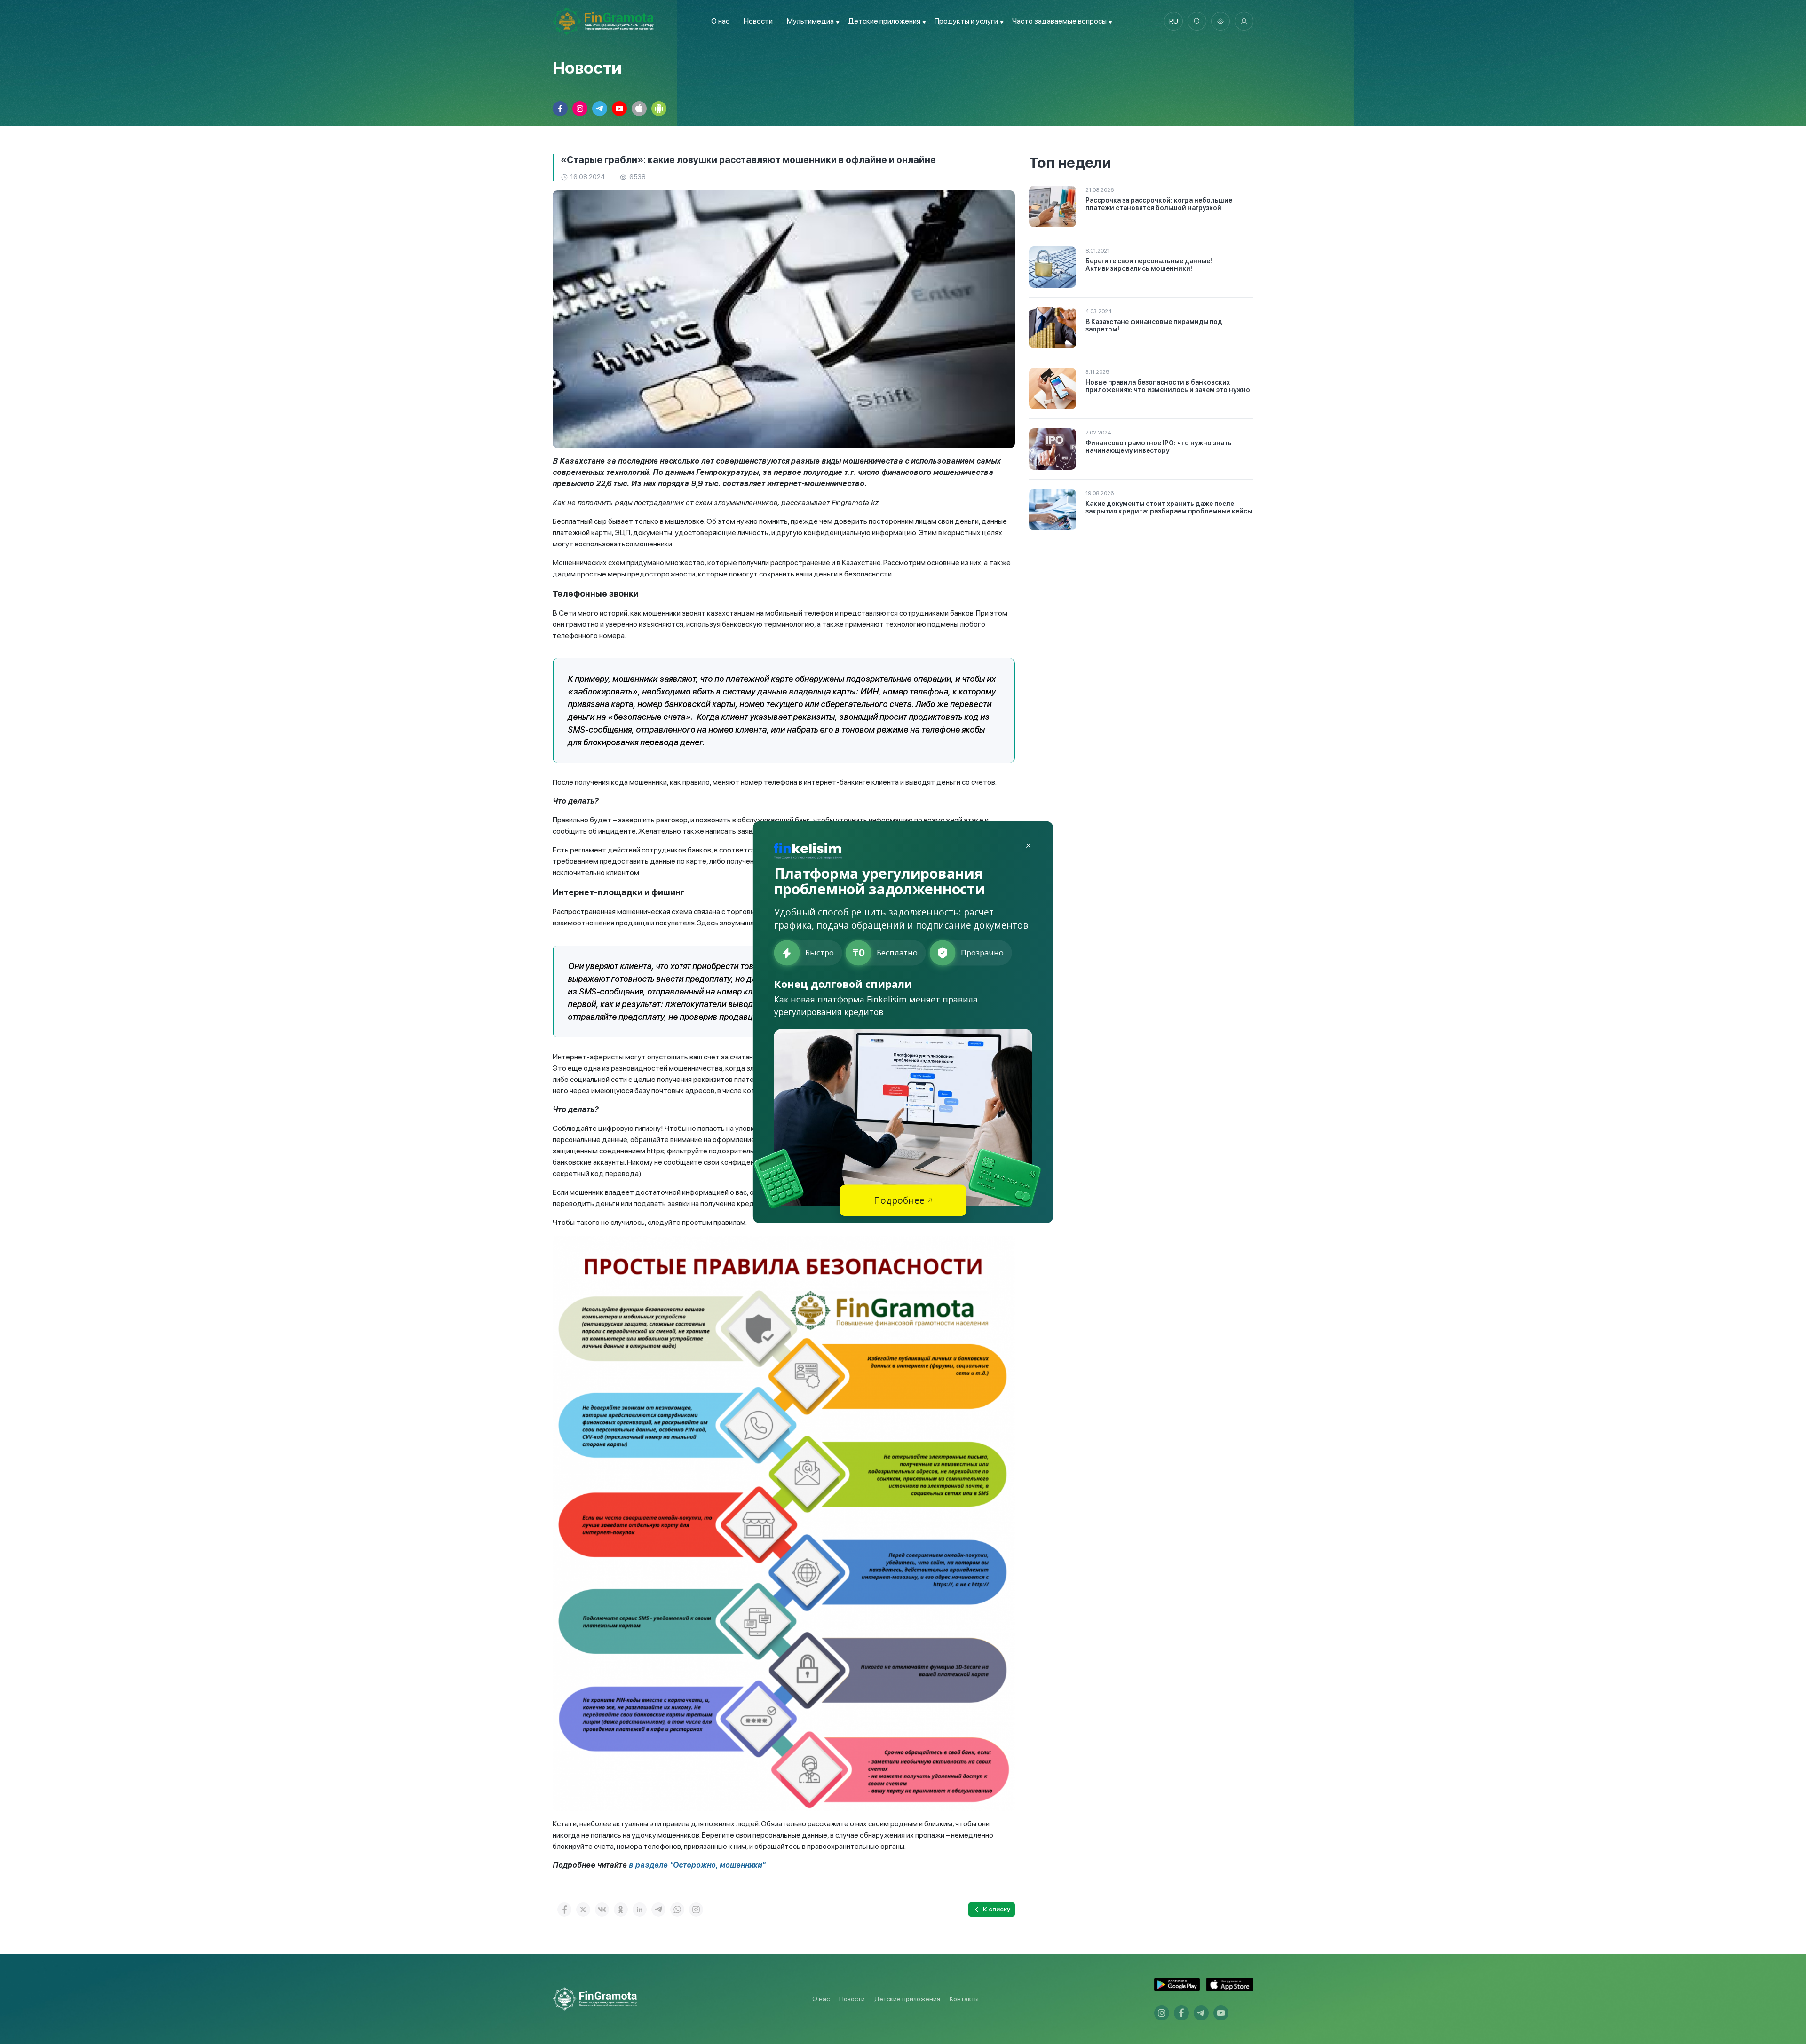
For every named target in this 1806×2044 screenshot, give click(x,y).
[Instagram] (696, 1910)
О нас (720, 21)
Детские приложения (907, 1999)
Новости (758, 21)
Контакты (964, 1999)
